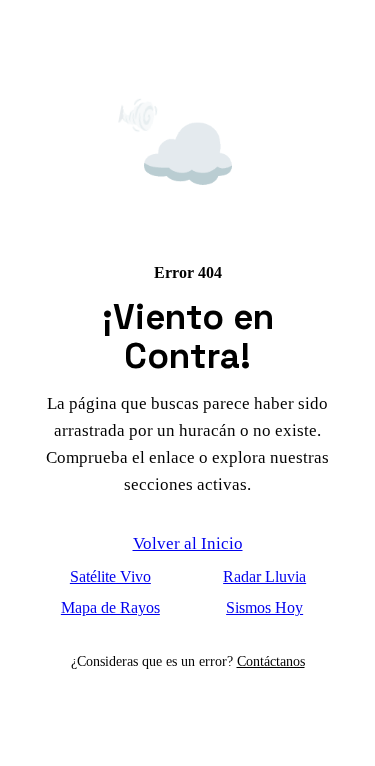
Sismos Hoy (264, 607)
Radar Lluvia (264, 576)
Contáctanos (271, 661)
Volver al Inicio (188, 543)
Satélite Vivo (110, 576)
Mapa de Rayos (110, 607)
